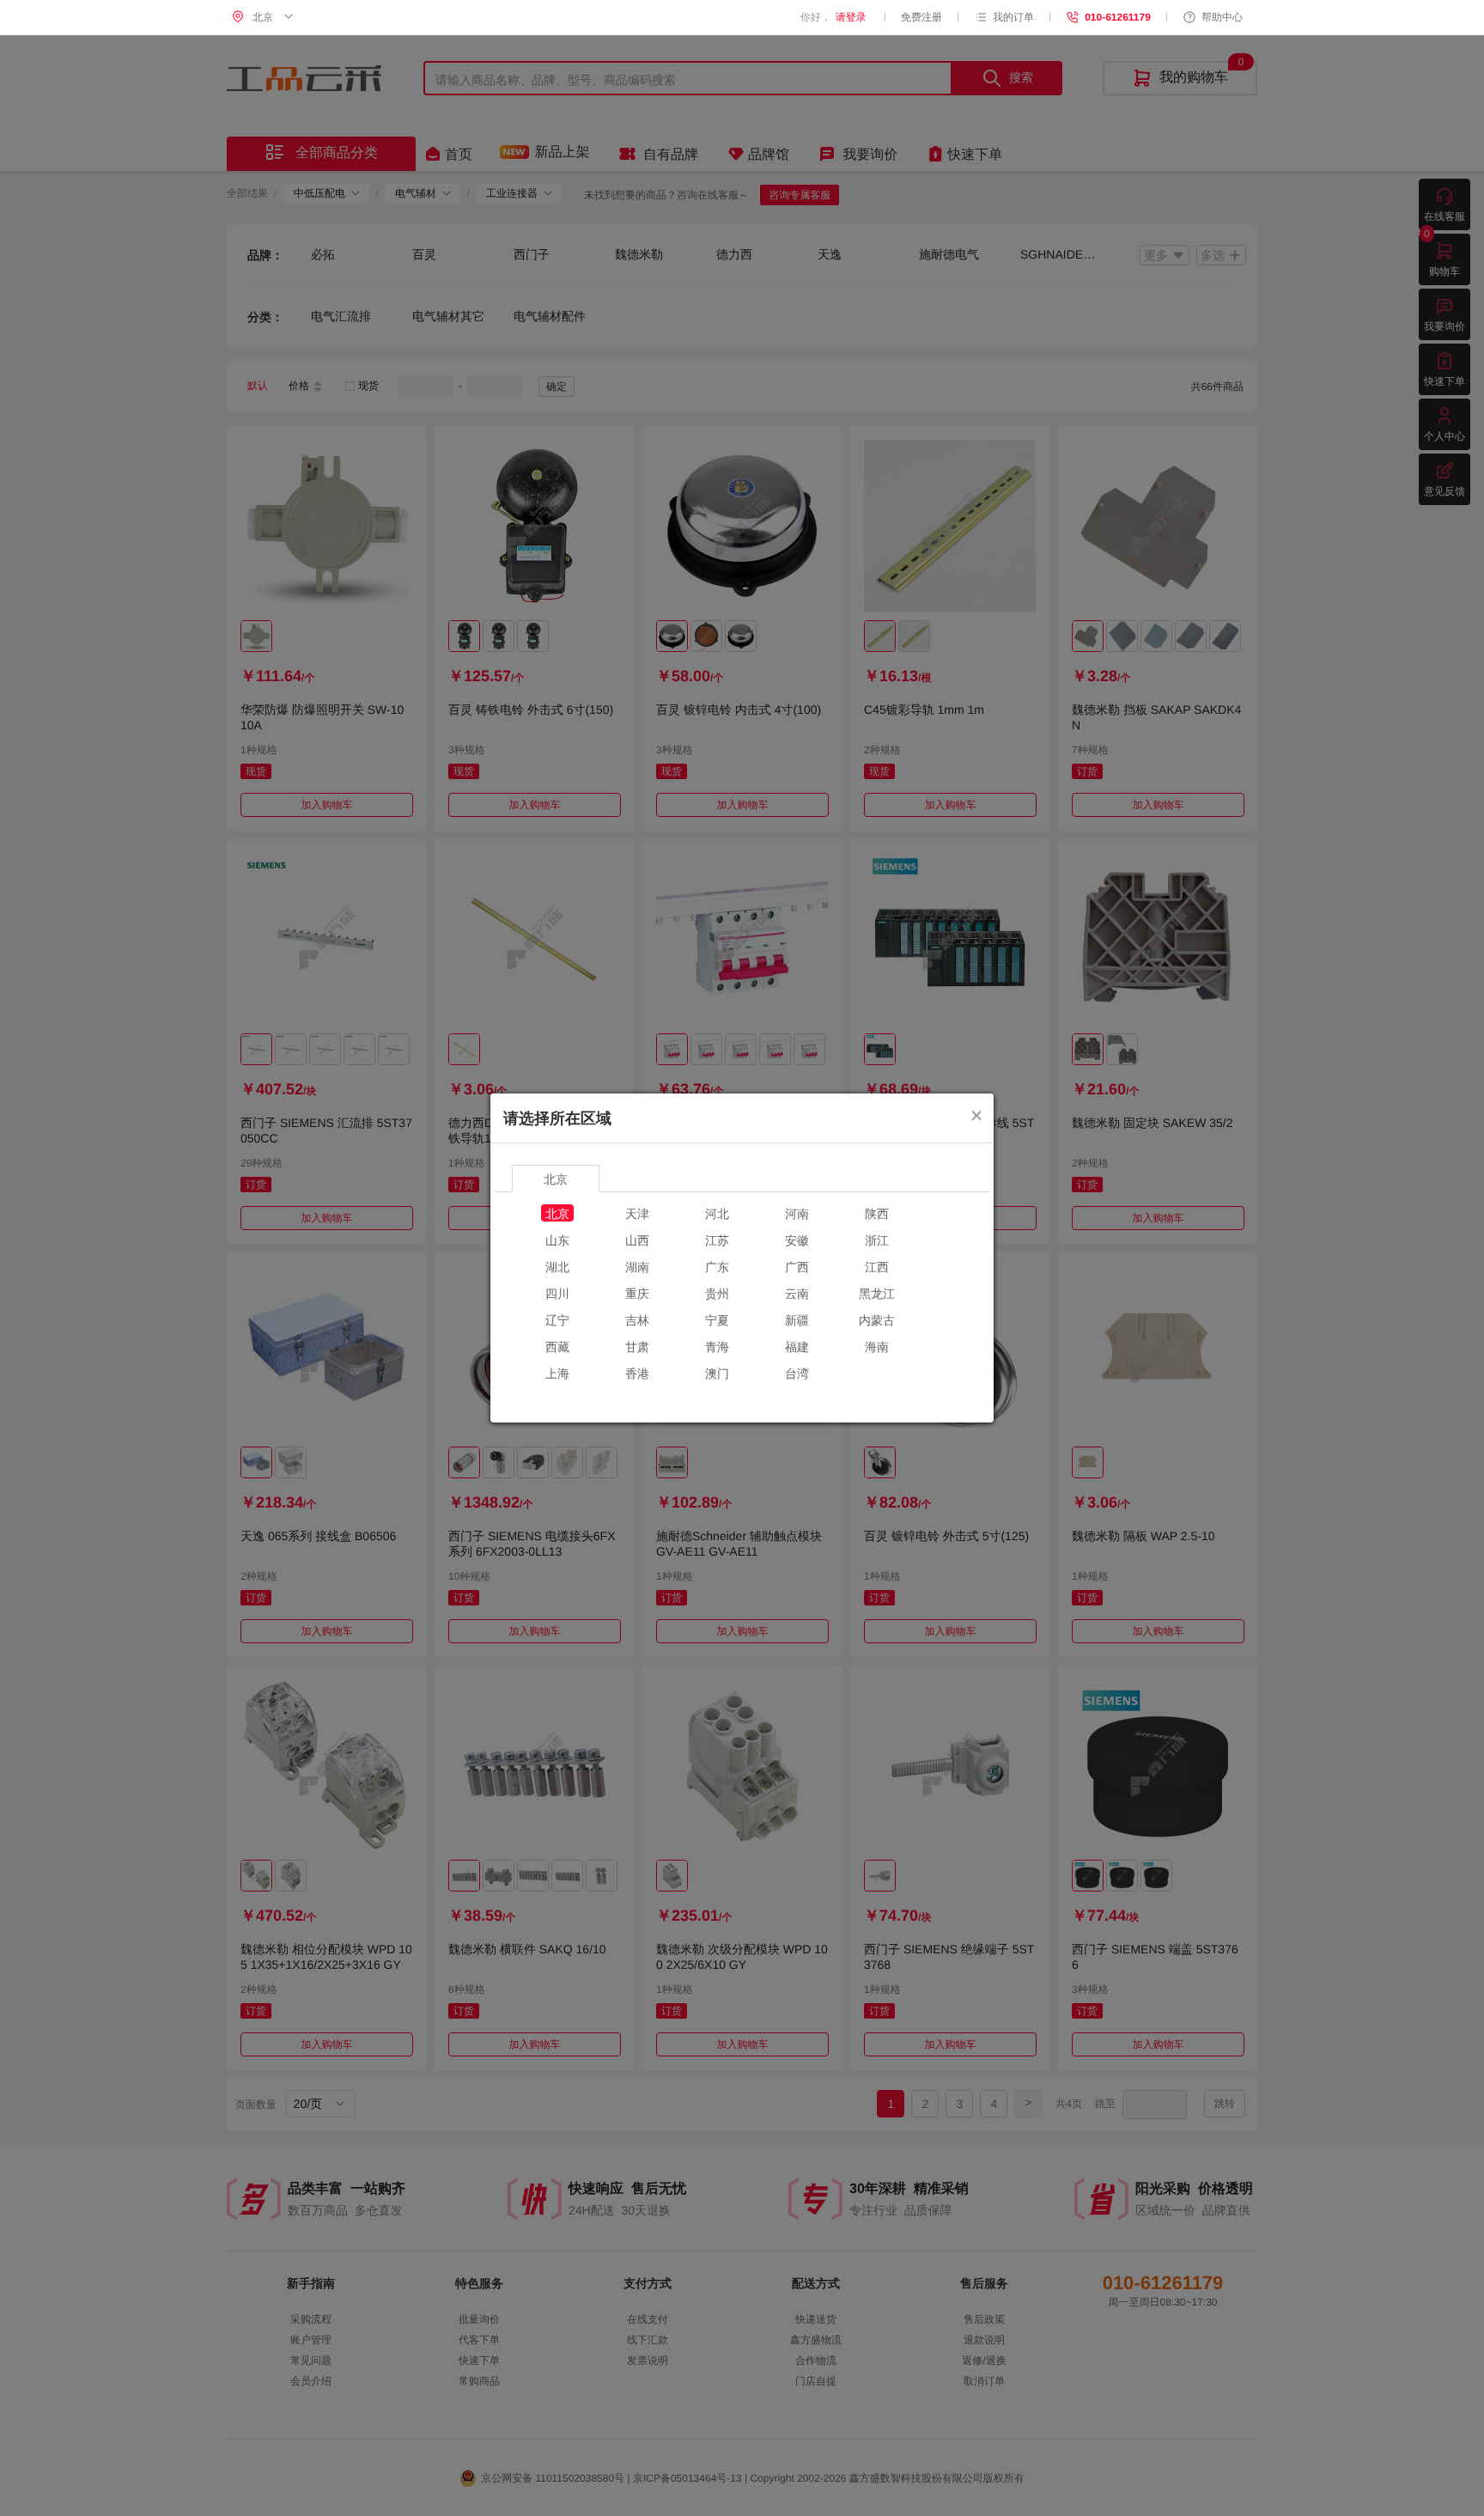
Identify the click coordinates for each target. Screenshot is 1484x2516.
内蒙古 (877, 1319)
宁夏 (717, 1319)
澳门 (717, 1373)
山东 (557, 1240)
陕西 (877, 1213)
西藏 (557, 1346)
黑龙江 (877, 1293)
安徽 (797, 1240)
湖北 (557, 1266)
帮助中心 (1222, 17)
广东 (717, 1266)
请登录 (851, 17)
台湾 (797, 1373)
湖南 (637, 1266)
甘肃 (637, 1346)
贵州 (717, 1293)
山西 (637, 1240)
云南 (797, 1293)
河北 (717, 1213)
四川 (557, 1293)
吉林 (637, 1319)
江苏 (717, 1240)
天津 (637, 1213)
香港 (637, 1373)
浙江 (877, 1240)
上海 (557, 1373)
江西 (877, 1266)
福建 (797, 1346)
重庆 (637, 1293)
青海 (717, 1346)
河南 (797, 1213)
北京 (557, 1213)
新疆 (797, 1319)
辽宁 (557, 1319)
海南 (877, 1346)
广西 (797, 1266)
